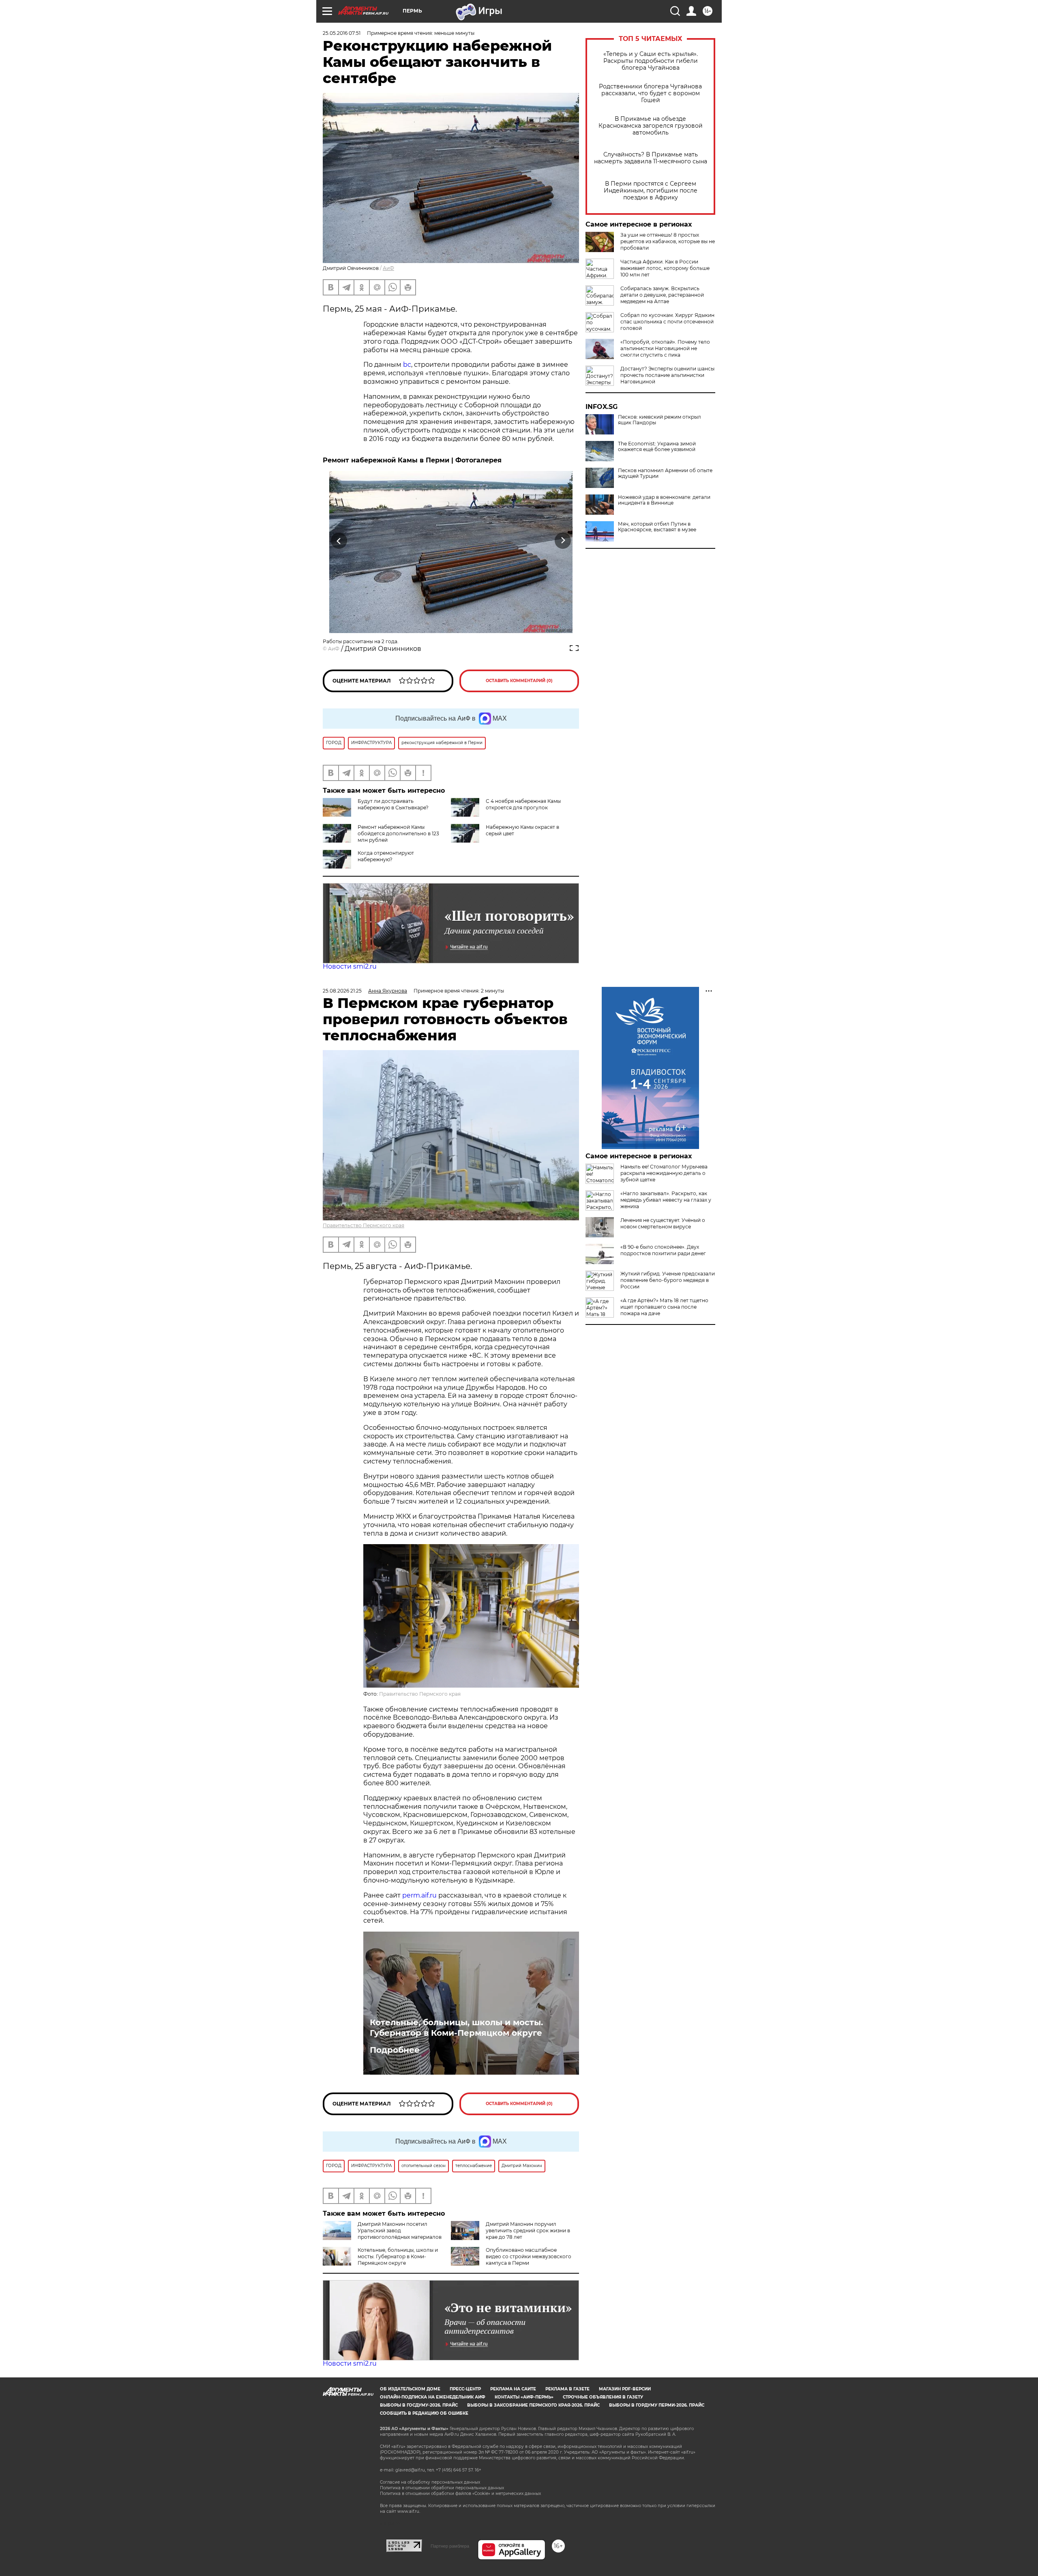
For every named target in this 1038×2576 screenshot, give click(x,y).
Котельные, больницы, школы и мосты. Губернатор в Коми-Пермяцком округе (456, 2028)
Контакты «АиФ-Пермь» (524, 2397)
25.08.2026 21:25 (342, 991)
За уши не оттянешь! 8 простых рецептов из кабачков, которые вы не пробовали (668, 241)
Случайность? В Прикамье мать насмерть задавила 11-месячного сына (651, 158)
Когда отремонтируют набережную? (386, 856)
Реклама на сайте (513, 2389)
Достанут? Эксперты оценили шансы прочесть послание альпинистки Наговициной (667, 375)
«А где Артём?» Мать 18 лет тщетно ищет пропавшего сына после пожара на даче (664, 1307)
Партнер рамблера (450, 2546)
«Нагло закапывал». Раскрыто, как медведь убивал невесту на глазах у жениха (666, 1200)
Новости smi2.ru (350, 966)
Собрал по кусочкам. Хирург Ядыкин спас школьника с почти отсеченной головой (667, 322)
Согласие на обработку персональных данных (430, 2482)
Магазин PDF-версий (625, 2389)
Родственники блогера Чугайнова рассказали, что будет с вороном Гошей (650, 93)
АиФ (388, 268)
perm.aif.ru (419, 1895)
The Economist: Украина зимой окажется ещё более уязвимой (657, 447)
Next (563, 540)
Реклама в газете (567, 2389)
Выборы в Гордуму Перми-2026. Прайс (657, 2405)
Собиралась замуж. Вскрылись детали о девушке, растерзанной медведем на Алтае (662, 295)
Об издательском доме (410, 2389)
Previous (339, 540)
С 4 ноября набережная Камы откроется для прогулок (523, 804)
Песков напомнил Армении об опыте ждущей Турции (665, 473)
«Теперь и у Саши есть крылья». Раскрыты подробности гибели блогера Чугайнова (651, 61)
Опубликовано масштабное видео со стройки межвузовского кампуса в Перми (529, 2256)
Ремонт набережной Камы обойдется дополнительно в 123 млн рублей (398, 833)
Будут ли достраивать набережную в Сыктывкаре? (393, 804)
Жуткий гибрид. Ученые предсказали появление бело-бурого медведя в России (668, 1280)
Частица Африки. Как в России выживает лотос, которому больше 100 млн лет (665, 268)
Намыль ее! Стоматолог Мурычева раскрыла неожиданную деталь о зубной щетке (664, 1173)
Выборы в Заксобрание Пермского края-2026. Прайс (533, 2405)
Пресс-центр (465, 2389)
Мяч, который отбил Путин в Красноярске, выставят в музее (657, 527)
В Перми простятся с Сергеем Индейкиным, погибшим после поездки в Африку (651, 191)
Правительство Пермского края (364, 1225)
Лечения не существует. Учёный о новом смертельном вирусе (663, 1223)
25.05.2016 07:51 (342, 33)
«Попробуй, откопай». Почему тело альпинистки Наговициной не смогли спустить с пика (665, 348)
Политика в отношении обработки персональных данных (442, 2488)
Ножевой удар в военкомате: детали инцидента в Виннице (664, 500)
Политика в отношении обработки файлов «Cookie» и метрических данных (460, 2494)
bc (407, 365)
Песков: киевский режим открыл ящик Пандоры (659, 420)
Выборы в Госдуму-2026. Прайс (419, 2405)
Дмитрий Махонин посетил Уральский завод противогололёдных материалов (400, 2230)
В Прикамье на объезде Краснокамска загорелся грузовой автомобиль (651, 126)
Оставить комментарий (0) (519, 681)
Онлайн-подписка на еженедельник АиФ (433, 2397)
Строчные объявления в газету (603, 2397)
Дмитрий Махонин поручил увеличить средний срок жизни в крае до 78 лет (528, 2230)
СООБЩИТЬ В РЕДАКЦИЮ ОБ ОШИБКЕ (424, 2413)
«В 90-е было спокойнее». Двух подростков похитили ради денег (663, 1250)
